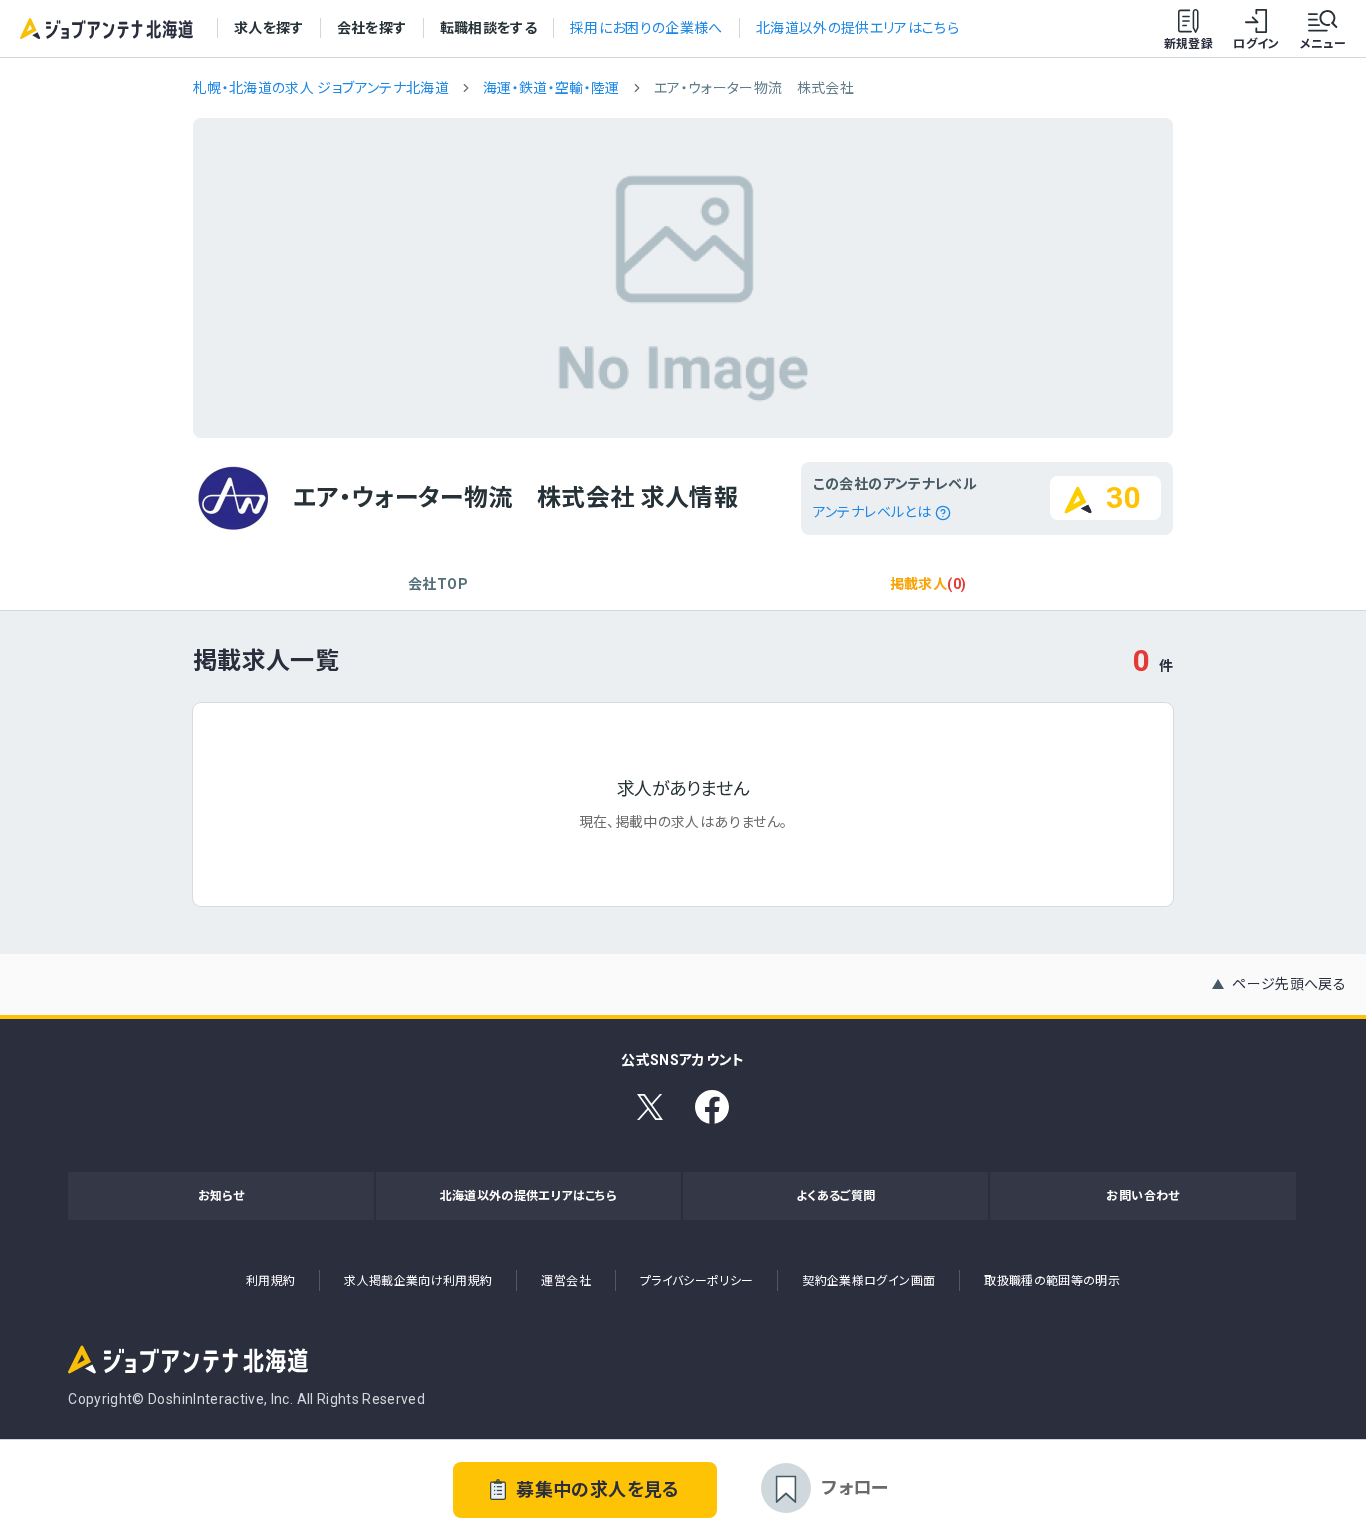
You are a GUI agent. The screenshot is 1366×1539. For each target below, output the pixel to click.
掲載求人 (928, 584)
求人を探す (269, 28)
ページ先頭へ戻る (1289, 984)
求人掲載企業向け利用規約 (418, 1281)
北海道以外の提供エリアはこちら (857, 28)
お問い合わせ (1142, 1196)
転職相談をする (488, 28)
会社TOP (438, 584)
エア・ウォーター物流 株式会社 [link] (754, 88)
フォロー (854, 1487)
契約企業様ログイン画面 (868, 1281)
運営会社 (565, 1281)
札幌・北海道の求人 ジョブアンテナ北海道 (321, 88)
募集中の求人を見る (597, 1489)
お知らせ (221, 1196)
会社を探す (372, 28)
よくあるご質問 (835, 1196)
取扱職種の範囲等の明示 (1052, 1281)
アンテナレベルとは (872, 512)
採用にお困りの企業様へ (646, 28)
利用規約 (270, 1281)
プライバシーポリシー (697, 1281)
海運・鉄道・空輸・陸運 (551, 88)
